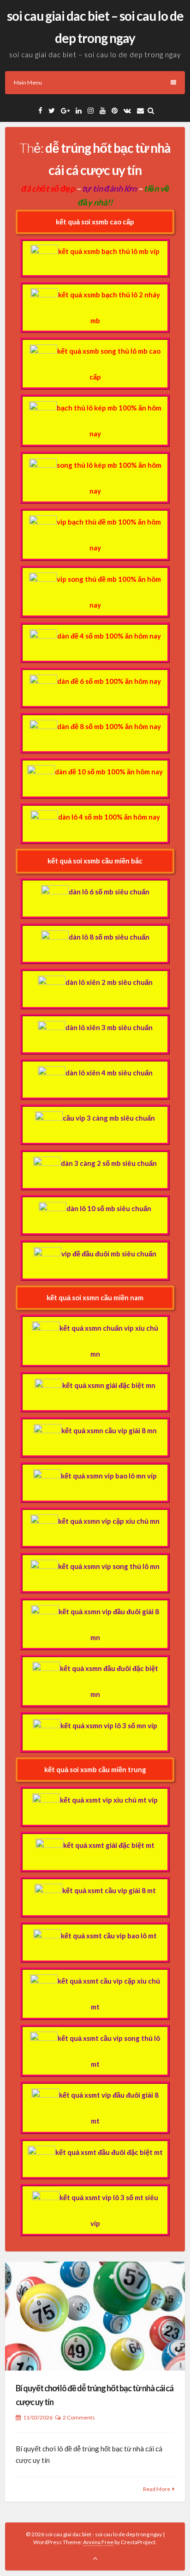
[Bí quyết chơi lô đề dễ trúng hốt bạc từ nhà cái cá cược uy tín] (95, 2316)
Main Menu (28, 82)
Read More (157, 2489)
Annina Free (98, 2542)
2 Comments (79, 2417)
